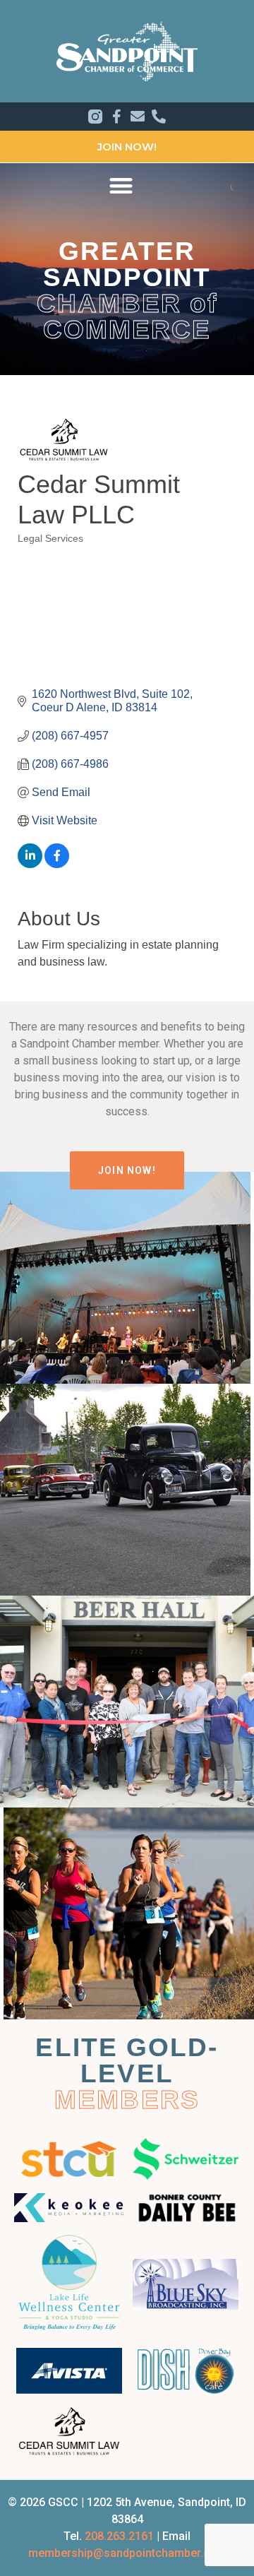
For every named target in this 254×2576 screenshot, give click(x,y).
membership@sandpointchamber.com (127, 2553)
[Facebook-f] (116, 117)
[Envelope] (138, 117)
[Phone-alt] (159, 117)
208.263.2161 (119, 2536)
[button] (121, 185)
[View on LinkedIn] (30, 864)
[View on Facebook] (57, 864)
